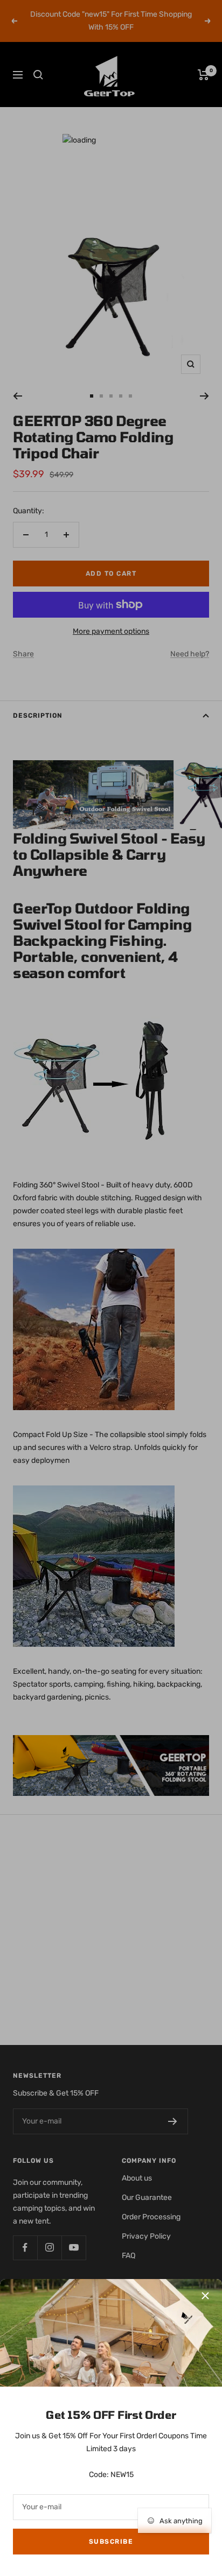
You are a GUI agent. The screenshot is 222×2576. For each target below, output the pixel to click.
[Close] (205, 2296)
